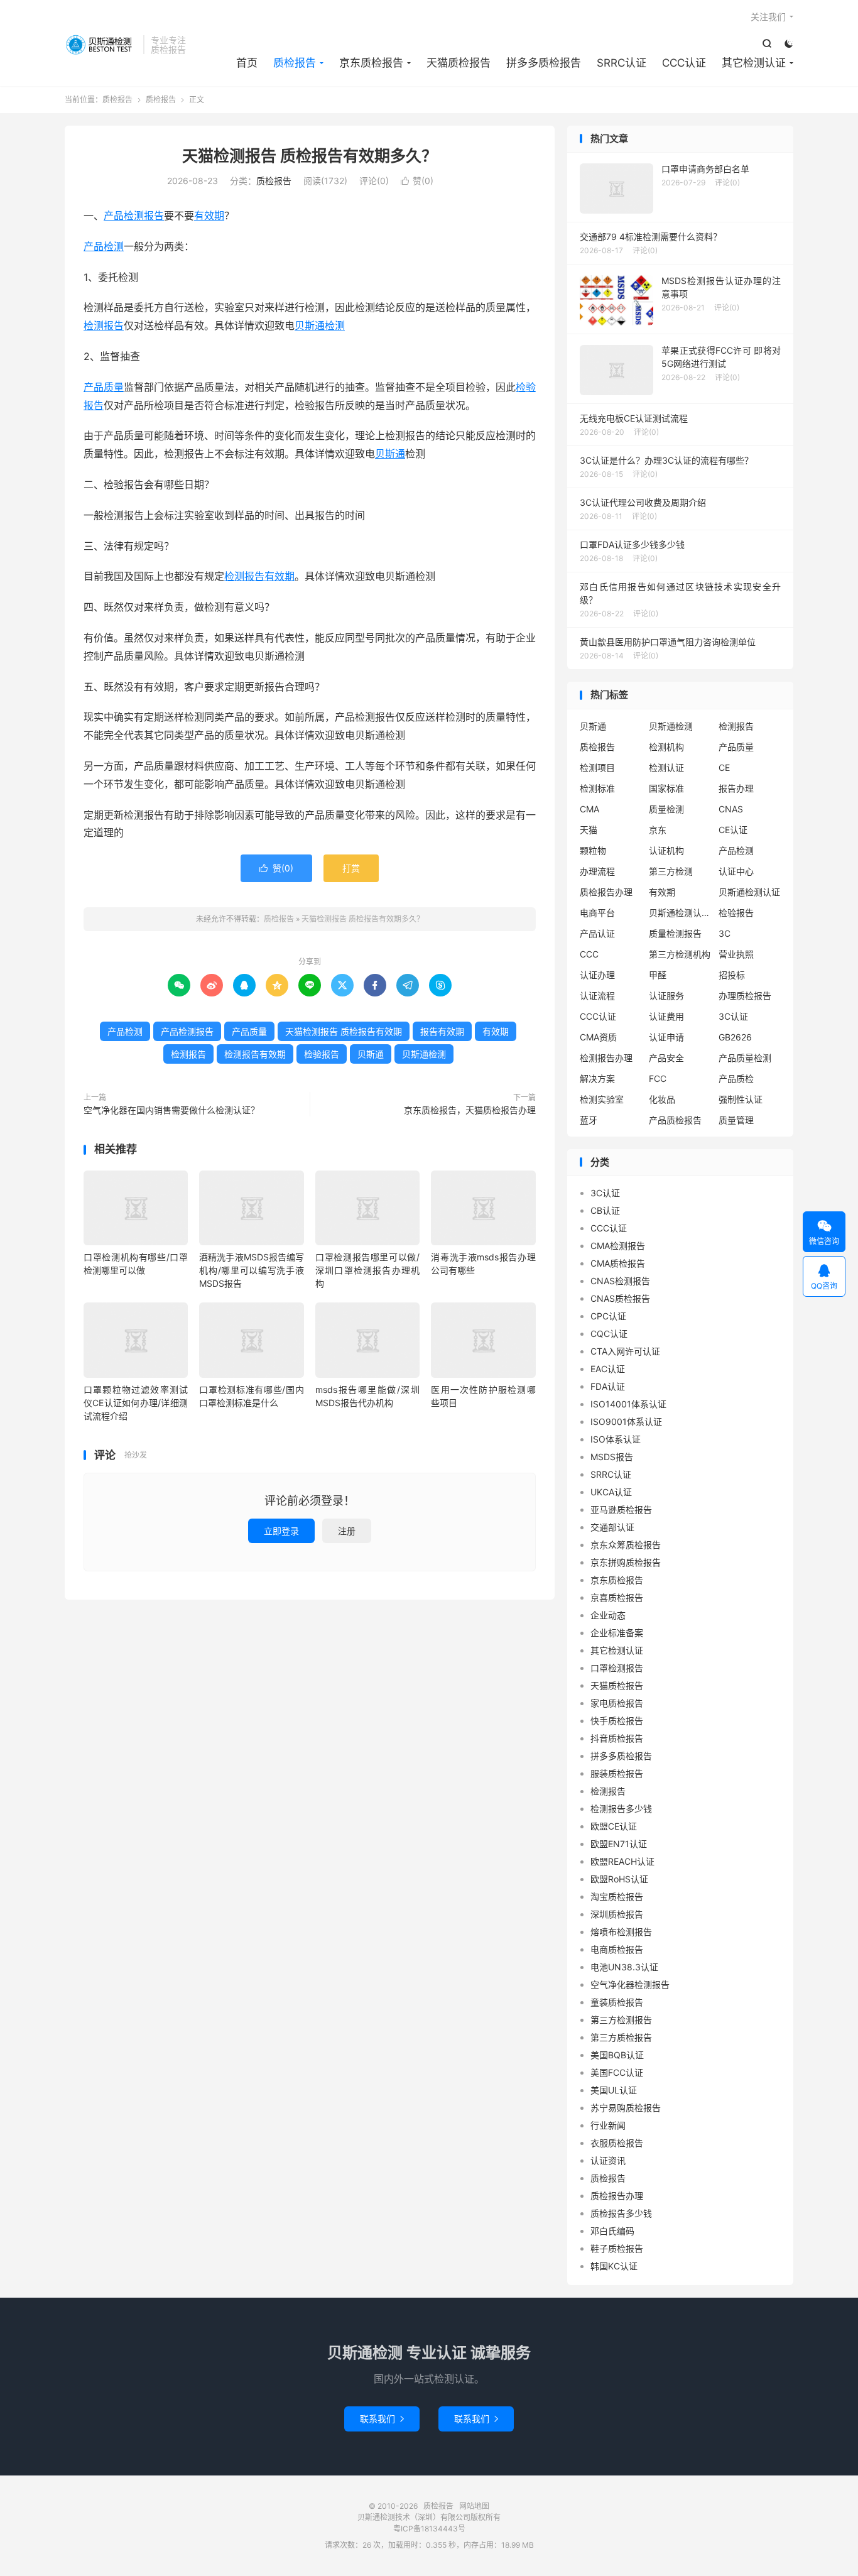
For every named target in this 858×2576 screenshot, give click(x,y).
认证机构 (666, 850)
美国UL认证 (614, 2090)
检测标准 (597, 788)
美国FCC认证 (617, 2072)
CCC (589, 954)
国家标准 (666, 788)
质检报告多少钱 (621, 2213)
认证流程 (597, 996)
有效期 (209, 216)
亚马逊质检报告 (621, 1509)
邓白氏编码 (612, 2231)
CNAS (731, 809)
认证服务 (666, 996)
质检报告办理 (606, 892)
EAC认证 (608, 1369)
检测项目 (597, 767)
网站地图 (474, 2506)
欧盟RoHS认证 (619, 1879)
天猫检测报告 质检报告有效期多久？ (310, 156)
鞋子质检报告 (617, 2248)
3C (725, 933)
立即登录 (281, 1531)
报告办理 (736, 788)
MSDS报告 (612, 1457)
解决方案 (597, 1078)
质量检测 (666, 809)
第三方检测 (671, 871)
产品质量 (104, 387)
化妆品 (662, 1099)
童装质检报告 (617, 2002)
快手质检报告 (617, 1721)
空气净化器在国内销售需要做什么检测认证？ (171, 1110)
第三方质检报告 (621, 2037)
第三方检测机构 (680, 954)
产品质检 (736, 1078)
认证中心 (736, 871)
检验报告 (322, 1054)
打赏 (351, 868)
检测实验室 (602, 1099)
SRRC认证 (622, 63)
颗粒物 (593, 850)
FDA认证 (608, 1386)
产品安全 (666, 1058)
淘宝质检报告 (617, 1897)
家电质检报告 (617, 1703)
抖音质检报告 (617, 1738)
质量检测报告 (675, 933)
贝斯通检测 (320, 325)
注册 (347, 1531)
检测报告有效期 (259, 576)
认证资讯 (608, 2160)
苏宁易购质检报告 (626, 2108)
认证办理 (597, 975)
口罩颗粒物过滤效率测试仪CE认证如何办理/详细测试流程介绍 (136, 1403)
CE (724, 767)
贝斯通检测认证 (749, 892)
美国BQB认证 (617, 2055)
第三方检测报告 (621, 2020)
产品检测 (104, 246)
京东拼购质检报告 (626, 1562)
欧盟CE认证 (614, 1826)
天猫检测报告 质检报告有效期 (344, 1031)
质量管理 (736, 1120)
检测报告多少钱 (621, 1809)
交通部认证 (612, 1527)
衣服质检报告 (617, 2143)
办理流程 (597, 871)
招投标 (732, 975)
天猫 (589, 830)
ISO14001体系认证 (628, 1404)
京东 (658, 830)
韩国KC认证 (614, 2266)
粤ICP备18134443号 (429, 2529)
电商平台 (597, 913)
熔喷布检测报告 (621, 1932)
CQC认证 (609, 1334)
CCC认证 (684, 63)
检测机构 (666, 747)
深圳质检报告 (617, 1914)
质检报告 (101, 45)
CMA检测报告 (618, 1246)
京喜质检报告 (617, 1597)
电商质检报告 (617, 1949)
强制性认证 (741, 1099)
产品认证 (597, 933)
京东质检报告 (371, 63)
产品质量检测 (745, 1058)
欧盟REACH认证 (622, 1861)
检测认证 (666, 767)
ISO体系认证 (616, 1439)
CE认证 (733, 830)
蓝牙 (589, 1120)
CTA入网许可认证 (625, 1351)
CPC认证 (608, 1316)
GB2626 (735, 1037)
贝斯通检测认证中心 (680, 913)
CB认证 (605, 1210)
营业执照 (736, 954)
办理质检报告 (745, 996)
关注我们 (768, 17)
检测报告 (104, 325)
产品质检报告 (675, 1120)
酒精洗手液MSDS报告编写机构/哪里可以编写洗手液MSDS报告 (251, 1270)
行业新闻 (608, 2125)
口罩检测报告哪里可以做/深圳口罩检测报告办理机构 (367, 1270)
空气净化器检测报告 (630, 1984)
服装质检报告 (617, 1773)
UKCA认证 (611, 1492)
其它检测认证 (754, 63)
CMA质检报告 (618, 1263)
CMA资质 (598, 1037)
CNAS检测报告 (620, 1281)
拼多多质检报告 (544, 63)
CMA (589, 809)
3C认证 (733, 1016)
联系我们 (382, 2419)
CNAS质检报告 (620, 1298)
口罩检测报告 (617, 1668)
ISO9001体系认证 (626, 1422)
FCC (658, 1078)
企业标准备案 (617, 1633)
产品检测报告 (134, 216)
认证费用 (666, 1016)
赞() (417, 181)
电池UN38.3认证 (624, 1967)
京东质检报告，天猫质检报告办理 (470, 1110)
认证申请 (666, 1037)
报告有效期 (442, 1031)
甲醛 (658, 975)
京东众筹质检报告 (626, 1545)
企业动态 (608, 1615)
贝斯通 (390, 454)
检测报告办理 (606, 1058)
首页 (247, 63)
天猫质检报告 (459, 63)
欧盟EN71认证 (619, 1844)
